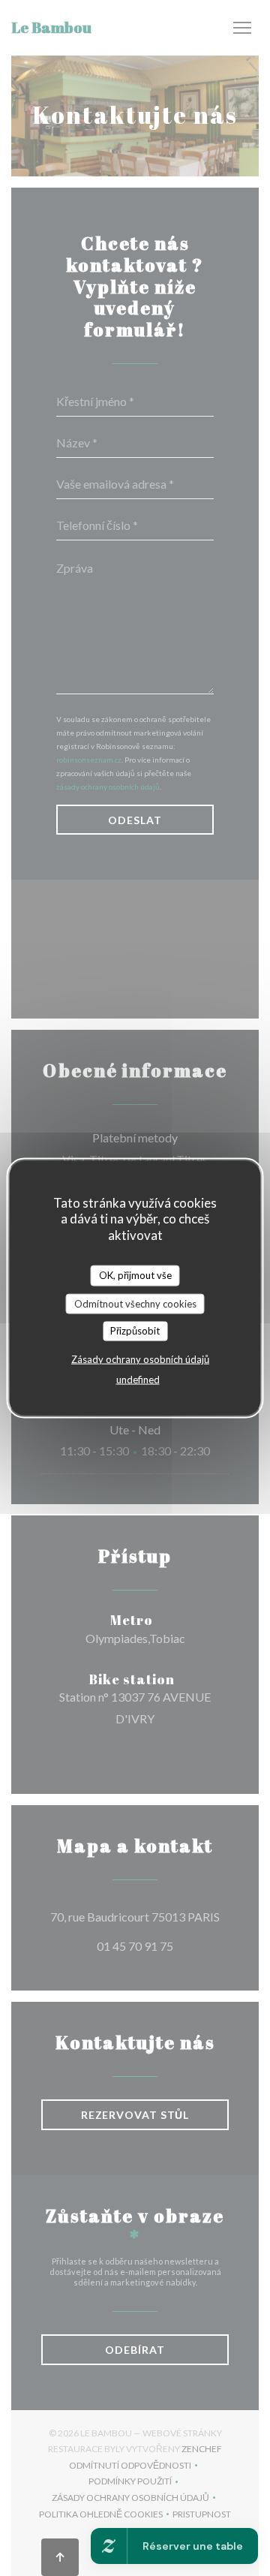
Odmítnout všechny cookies (135, 1303)
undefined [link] (138, 1379)
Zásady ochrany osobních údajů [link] (140, 1359)
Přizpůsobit (135, 1331)
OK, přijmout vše (135, 1275)
